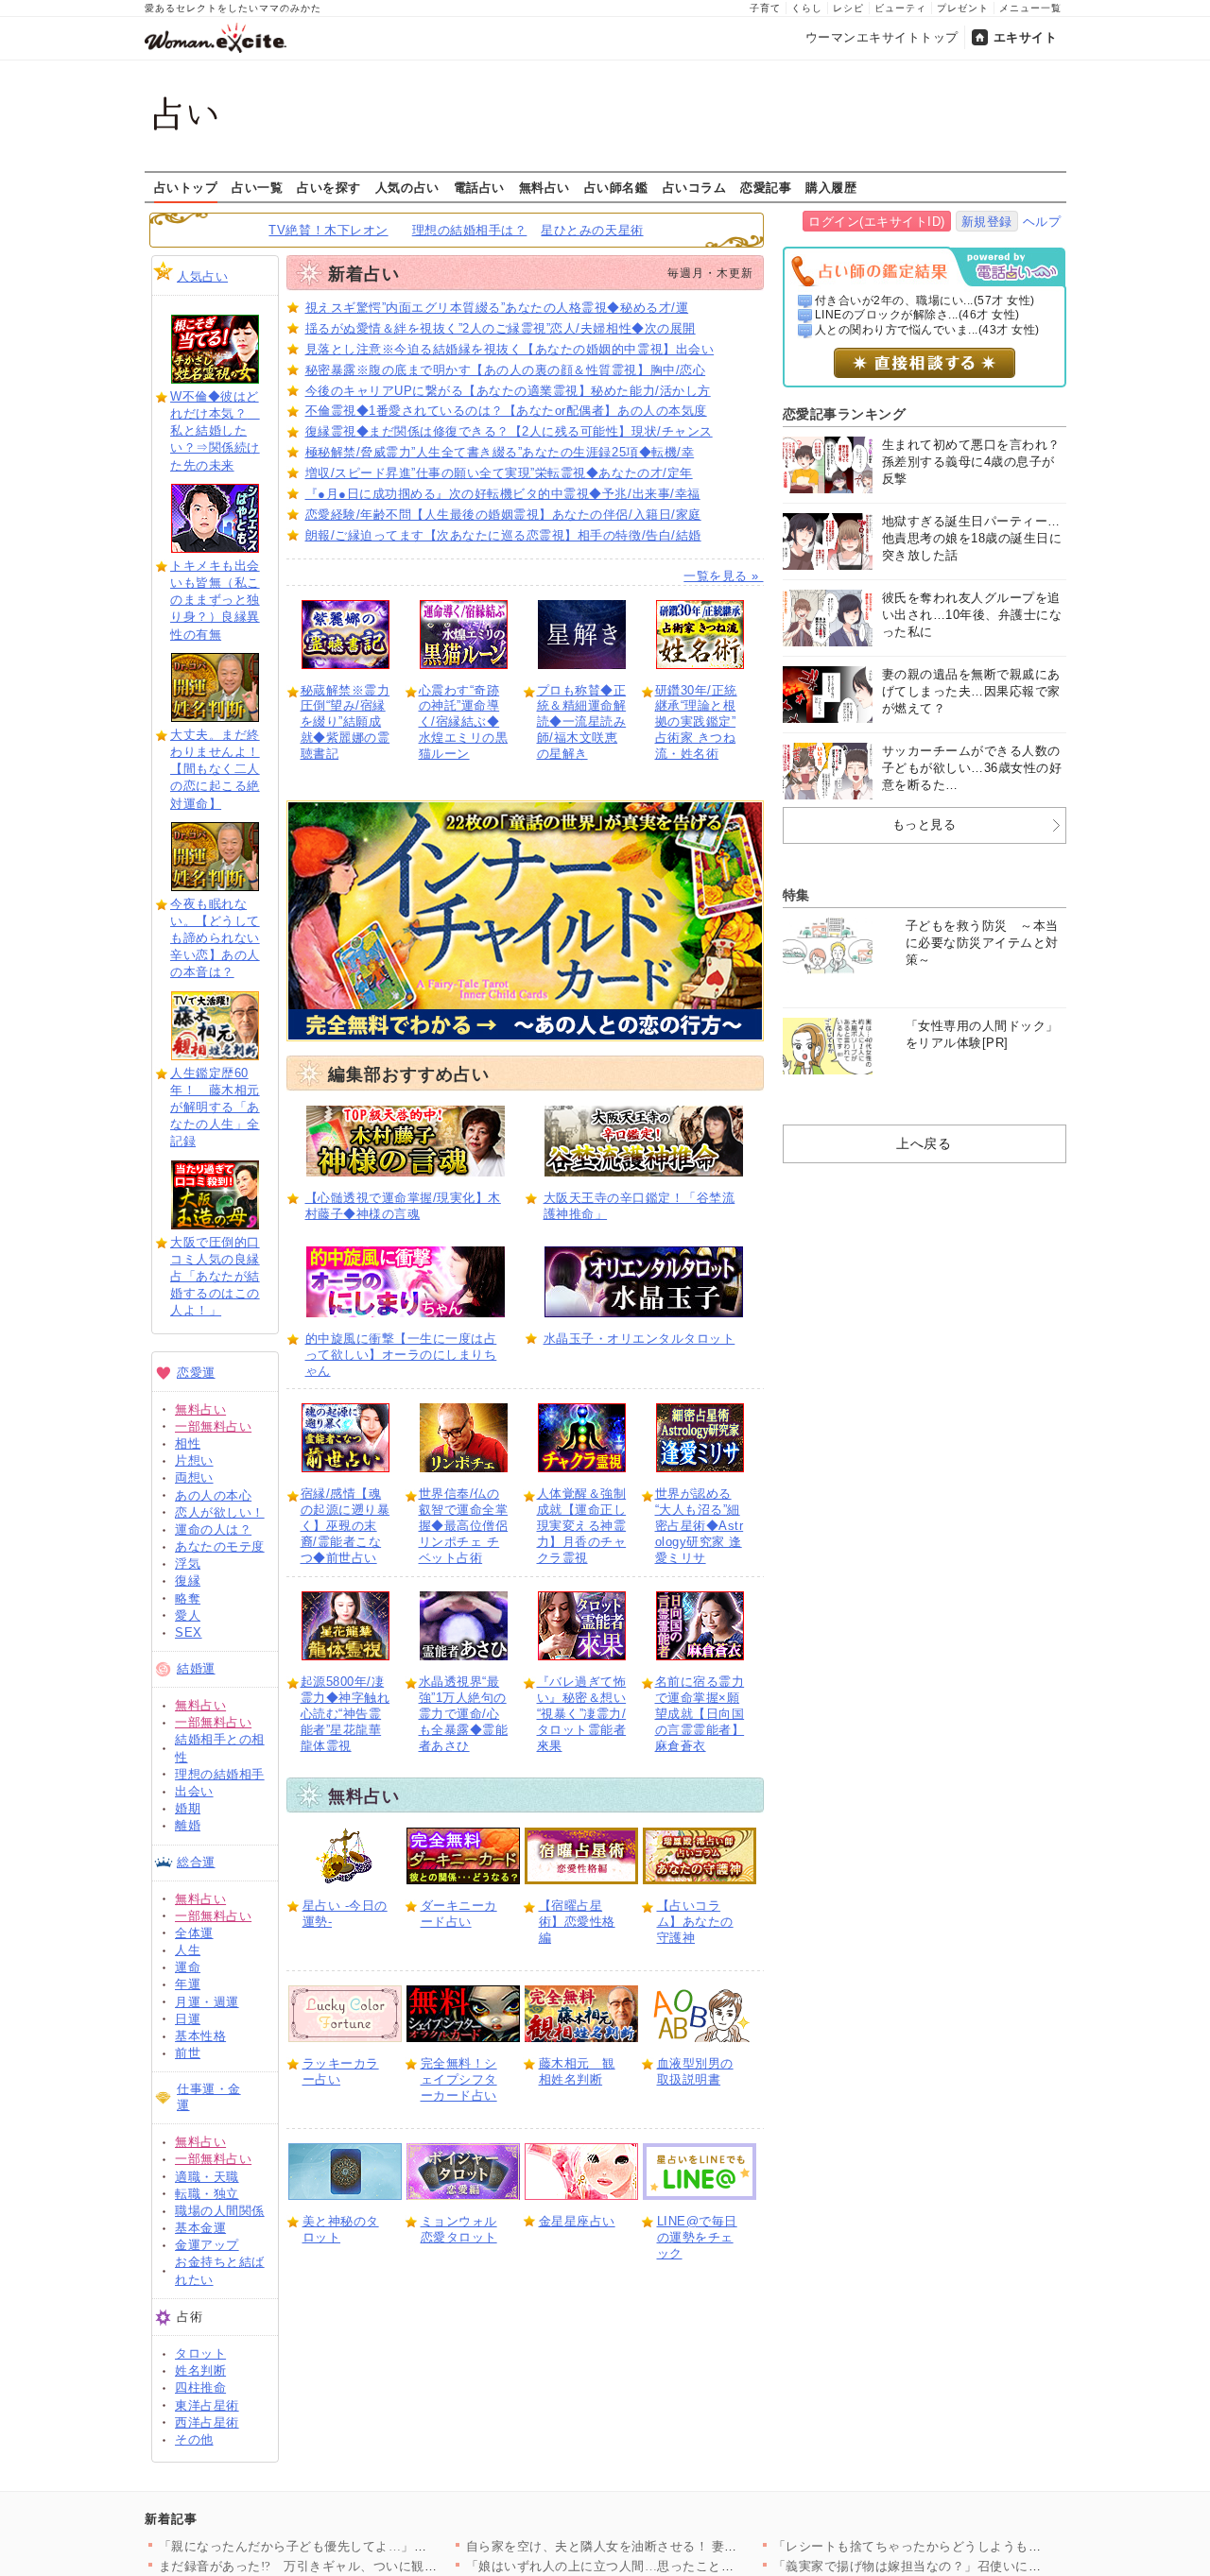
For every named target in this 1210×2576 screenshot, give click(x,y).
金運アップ (207, 2245)
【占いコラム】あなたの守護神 (695, 1922)
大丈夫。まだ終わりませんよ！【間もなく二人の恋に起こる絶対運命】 (215, 769)
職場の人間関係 (220, 2211)
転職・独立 (207, 2194)
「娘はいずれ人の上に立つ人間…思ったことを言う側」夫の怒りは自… (671, 2566)
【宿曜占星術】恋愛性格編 (577, 1922)
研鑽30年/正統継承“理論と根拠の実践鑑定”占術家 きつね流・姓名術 (696, 722)
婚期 (188, 1808)
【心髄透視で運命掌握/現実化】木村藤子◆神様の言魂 (403, 1206)
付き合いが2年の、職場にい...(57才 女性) (925, 301)
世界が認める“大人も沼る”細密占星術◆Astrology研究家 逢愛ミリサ (700, 1526)
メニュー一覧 (1030, 8)
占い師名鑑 (616, 187)
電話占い (479, 187)
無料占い (544, 187)
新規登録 (987, 222)
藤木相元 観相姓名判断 (577, 2071)
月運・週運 (207, 2002)
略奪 (188, 1598)
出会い (194, 1791)
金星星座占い (577, 2221)
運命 (188, 1967)
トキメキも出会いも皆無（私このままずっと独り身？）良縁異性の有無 (215, 600)
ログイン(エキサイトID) (877, 222)
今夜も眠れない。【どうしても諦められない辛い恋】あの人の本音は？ (215, 938)
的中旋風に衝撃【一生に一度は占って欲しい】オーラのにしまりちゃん (401, 1355)
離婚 (188, 1825)
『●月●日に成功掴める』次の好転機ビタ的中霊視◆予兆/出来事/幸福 (503, 494)
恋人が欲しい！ (220, 1512)
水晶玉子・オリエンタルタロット (640, 1339)
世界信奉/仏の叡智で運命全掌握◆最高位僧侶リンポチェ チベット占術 (464, 1526)
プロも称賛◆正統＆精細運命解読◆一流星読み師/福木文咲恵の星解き (582, 722)
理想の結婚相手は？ (470, 230)
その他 (194, 2439)
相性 (188, 1443)
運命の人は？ (213, 1529)
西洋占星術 (207, 2422)
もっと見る (925, 824)
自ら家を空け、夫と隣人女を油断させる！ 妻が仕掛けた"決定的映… (662, 2546)
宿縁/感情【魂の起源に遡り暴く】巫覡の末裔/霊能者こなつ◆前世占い (346, 1526)
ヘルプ (1042, 222)
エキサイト (1026, 37)
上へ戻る (924, 1143)
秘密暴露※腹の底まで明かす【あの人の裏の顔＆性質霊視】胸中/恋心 (506, 370)
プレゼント (963, 8)
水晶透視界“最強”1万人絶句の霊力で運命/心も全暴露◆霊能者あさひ (464, 1714)
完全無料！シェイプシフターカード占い (459, 2079)
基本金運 (200, 2228)
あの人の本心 (213, 1495)
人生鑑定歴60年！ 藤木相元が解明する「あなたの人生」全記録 (215, 1108)
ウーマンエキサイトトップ (882, 37)
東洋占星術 (207, 2405)
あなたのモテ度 (220, 1546)
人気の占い (407, 187)
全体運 (194, 1933)
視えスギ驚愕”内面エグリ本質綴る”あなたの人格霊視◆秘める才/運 (497, 308)
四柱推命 (200, 2387)
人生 (188, 1950)
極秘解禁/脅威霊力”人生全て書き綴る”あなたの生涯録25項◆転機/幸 (500, 452)
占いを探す (329, 187)
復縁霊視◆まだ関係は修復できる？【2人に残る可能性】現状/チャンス (509, 431)
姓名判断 (200, 2370)
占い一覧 (257, 187)
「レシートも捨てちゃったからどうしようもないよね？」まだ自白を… (978, 2546)
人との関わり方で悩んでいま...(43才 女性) (927, 330)
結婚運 (196, 1668)
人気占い (202, 276)
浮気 (188, 1563)
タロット (200, 2353)
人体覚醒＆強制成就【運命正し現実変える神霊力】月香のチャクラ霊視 (582, 1526)
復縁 (188, 1580)
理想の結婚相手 (220, 1774)
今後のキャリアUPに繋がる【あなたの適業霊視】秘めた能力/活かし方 (508, 391)
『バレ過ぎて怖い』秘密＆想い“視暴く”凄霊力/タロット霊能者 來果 (582, 1714)
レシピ (848, 8)
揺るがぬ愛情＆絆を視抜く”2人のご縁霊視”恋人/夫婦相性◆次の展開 (501, 328)
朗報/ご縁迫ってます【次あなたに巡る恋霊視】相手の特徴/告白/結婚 (503, 535)
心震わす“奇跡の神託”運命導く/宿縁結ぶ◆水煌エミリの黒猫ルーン (464, 722)
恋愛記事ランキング (845, 414)
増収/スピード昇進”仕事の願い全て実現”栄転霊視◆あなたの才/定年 (499, 473)
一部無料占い (213, 1426)
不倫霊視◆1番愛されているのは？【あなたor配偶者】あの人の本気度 (506, 411)
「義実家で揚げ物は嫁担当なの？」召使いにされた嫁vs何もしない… (971, 2566)
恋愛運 (196, 1373)
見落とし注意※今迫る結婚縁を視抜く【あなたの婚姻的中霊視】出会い (510, 349)
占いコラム (695, 187)
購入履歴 (831, 187)
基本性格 (200, 2036)
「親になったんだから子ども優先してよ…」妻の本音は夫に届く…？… (363, 2546)
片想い (194, 1460)
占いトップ (186, 187)
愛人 (188, 1615)
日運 (188, 2019)
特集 (796, 895)
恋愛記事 (766, 187)
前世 (188, 2053)
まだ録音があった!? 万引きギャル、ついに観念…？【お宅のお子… (356, 2566)
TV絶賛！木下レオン (328, 230)
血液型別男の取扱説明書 (695, 2071)
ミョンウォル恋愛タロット (459, 2229)
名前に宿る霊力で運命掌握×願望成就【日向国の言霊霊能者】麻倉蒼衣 (700, 1714)
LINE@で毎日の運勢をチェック (697, 2237)
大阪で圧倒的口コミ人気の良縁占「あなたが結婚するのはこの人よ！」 (215, 1277)
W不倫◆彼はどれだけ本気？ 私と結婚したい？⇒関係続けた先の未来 (215, 431)
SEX (189, 1632)
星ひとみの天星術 (592, 230)
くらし (807, 8)
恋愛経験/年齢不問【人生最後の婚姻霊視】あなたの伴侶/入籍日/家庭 (503, 515)
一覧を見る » (723, 576)
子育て (765, 8)
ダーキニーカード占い (459, 1914)
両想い (194, 1477)
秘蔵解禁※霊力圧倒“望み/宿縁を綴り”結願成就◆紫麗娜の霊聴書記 (346, 722)
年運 (188, 1984)
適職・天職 (207, 2177)
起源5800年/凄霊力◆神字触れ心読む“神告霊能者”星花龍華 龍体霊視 (346, 1714)
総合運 (196, 1862)
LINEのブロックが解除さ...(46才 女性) (917, 315)
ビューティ (900, 8)
